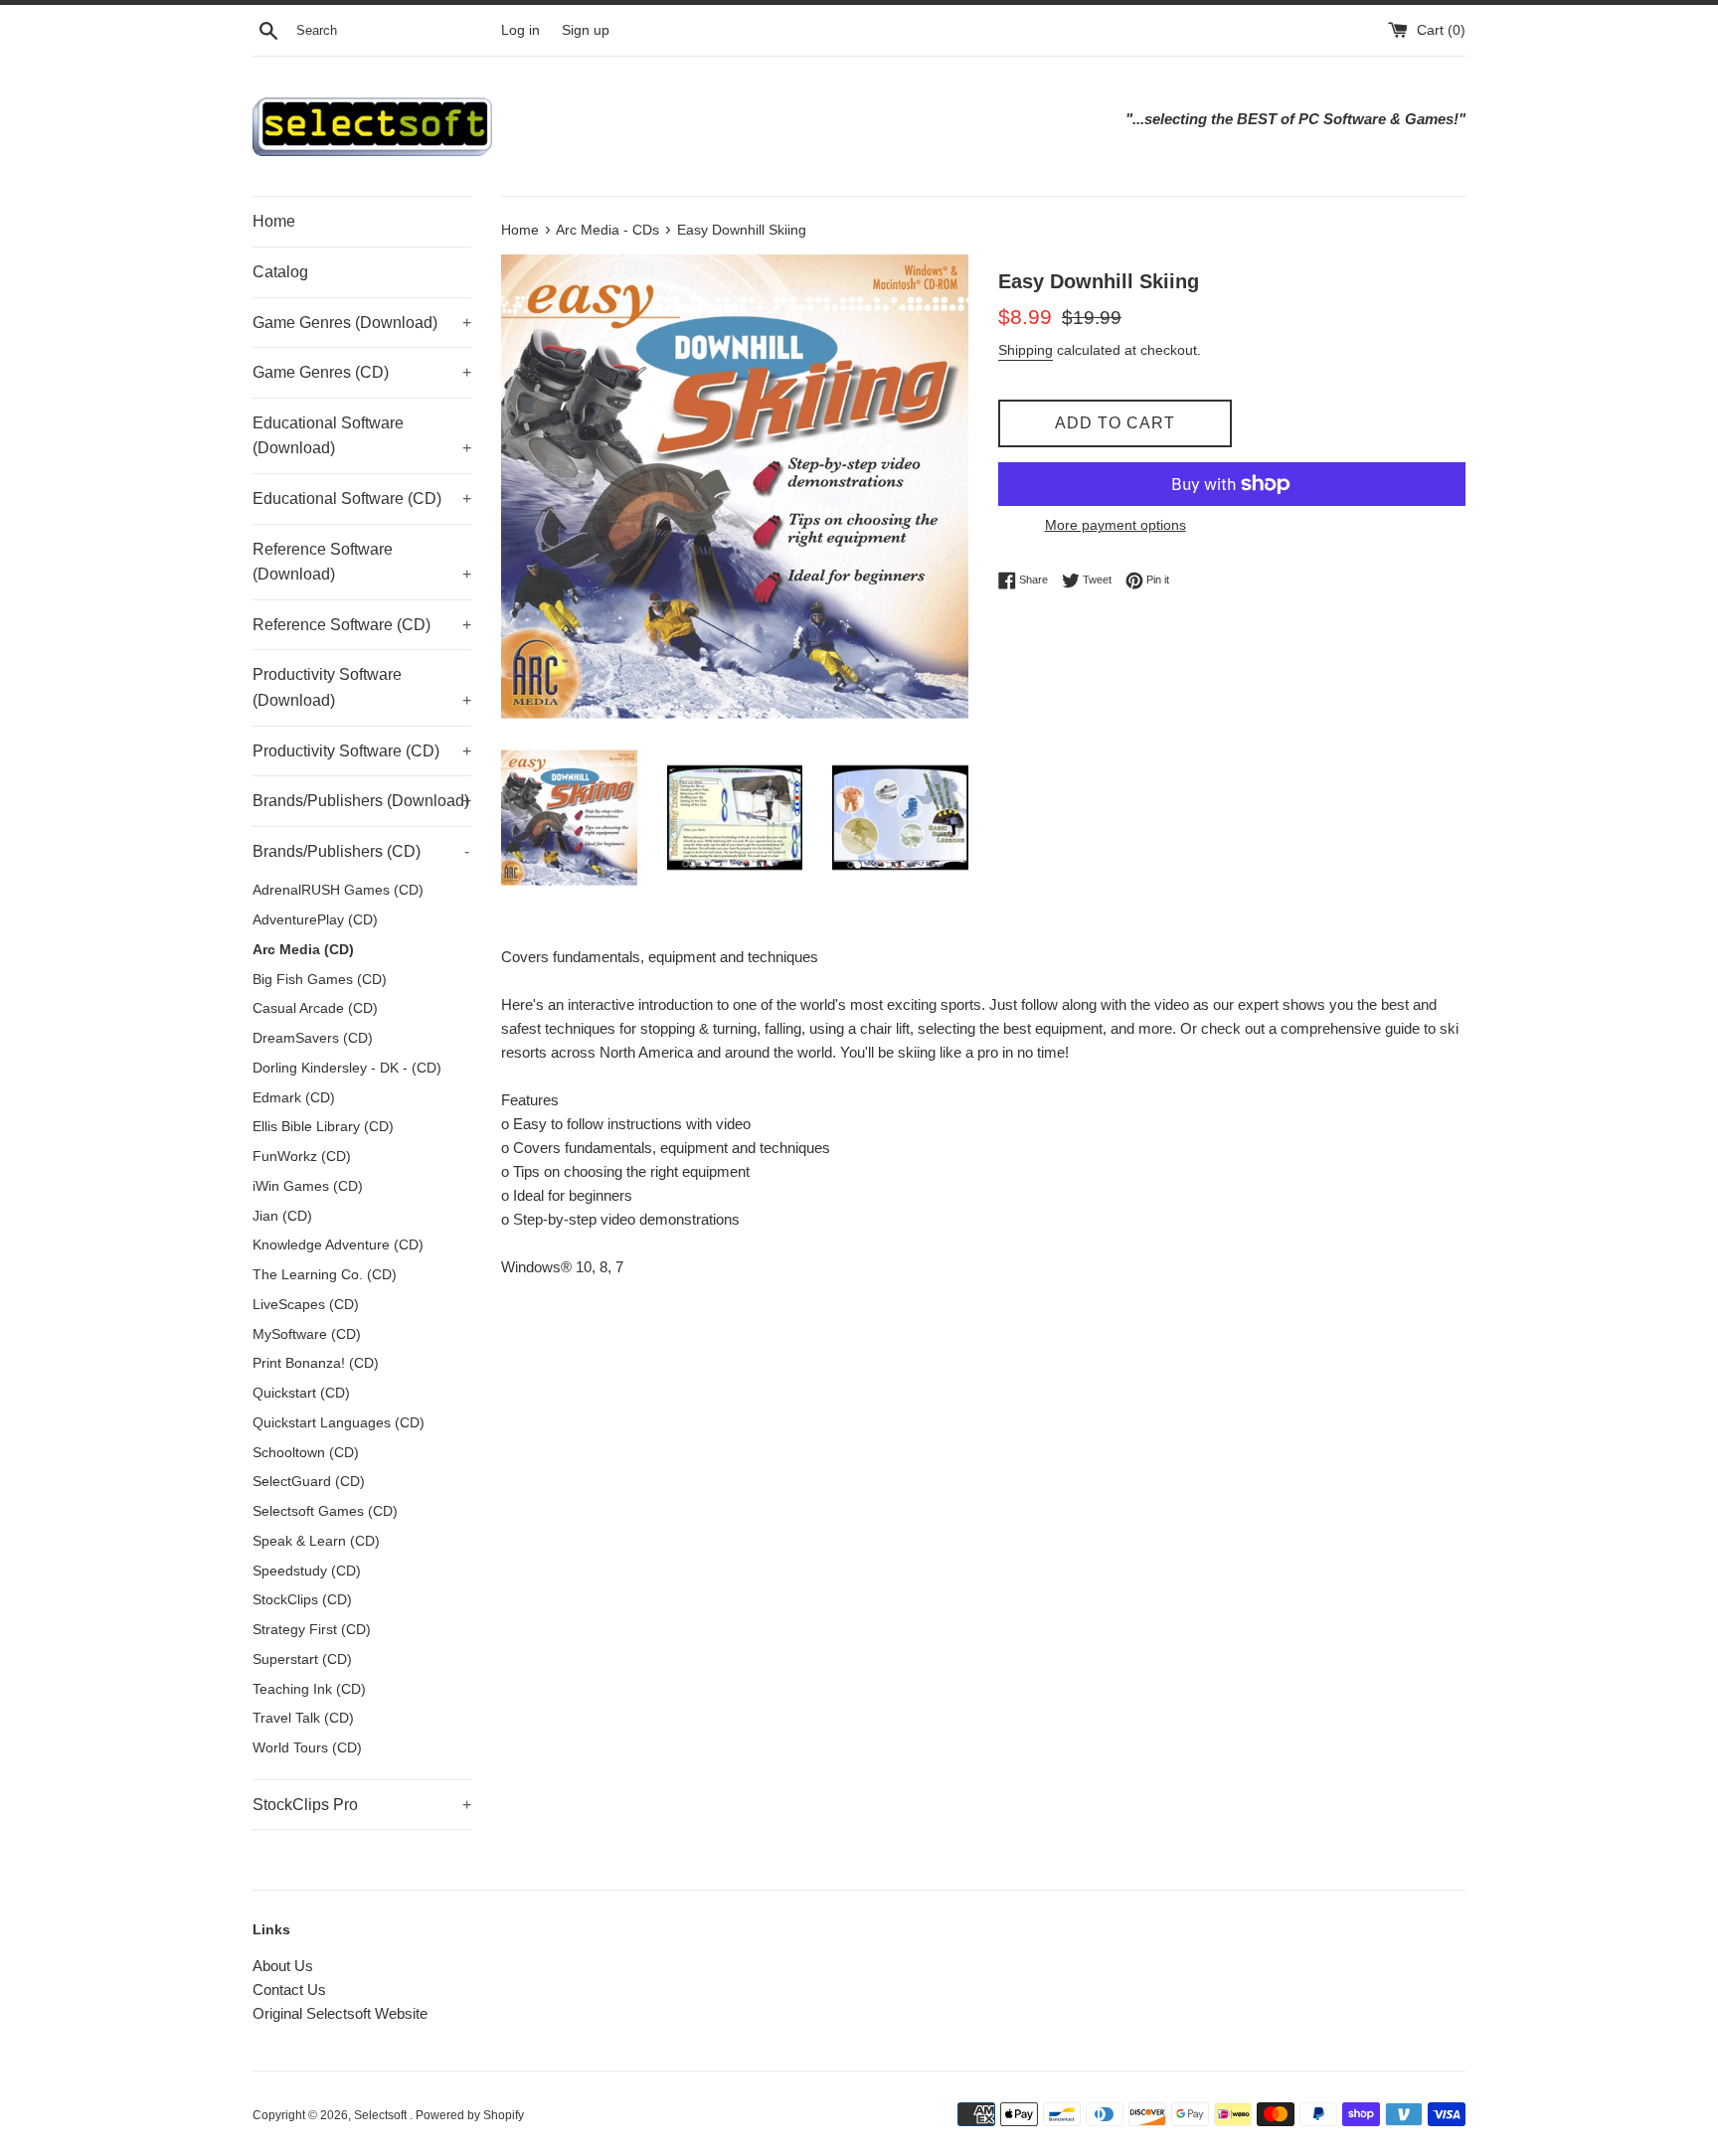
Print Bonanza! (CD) (316, 1363)
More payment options (1116, 525)
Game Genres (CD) (362, 372)
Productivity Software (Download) (362, 687)
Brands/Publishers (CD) (361, 851)
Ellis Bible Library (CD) (323, 1127)
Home (274, 221)
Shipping (1026, 350)
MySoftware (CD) (307, 1334)
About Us (283, 1966)
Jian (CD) (282, 1216)
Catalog (280, 272)
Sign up (586, 30)
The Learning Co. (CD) (325, 1275)
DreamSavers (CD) (313, 1038)
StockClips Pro (362, 1805)
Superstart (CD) (302, 1659)
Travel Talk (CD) (303, 1718)
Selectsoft (382, 2115)
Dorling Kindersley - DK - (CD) (347, 1068)
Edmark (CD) (294, 1098)
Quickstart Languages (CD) (339, 1423)
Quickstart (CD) (301, 1393)
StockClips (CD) (302, 1600)
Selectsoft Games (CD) (325, 1511)
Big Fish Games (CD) (320, 980)
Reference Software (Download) (362, 562)
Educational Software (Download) (362, 436)
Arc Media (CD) (303, 950)
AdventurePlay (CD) (315, 920)
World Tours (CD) (307, 1748)
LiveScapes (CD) (306, 1305)
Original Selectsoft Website (340, 2013)
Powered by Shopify (470, 2115)
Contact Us (289, 1990)
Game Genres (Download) (362, 323)
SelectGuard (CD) (309, 1482)
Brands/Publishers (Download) (362, 801)
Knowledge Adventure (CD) (338, 1245)
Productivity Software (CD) (362, 751)
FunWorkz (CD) (302, 1157)
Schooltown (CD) (306, 1453)
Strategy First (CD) (312, 1630)
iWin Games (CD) (308, 1186)
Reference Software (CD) (362, 625)
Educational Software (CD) (362, 498)
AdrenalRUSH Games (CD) (338, 890)
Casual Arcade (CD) (315, 1008)
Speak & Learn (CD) (316, 1541)
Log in (520, 30)
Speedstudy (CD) (307, 1571)
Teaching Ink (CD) (309, 1689)
